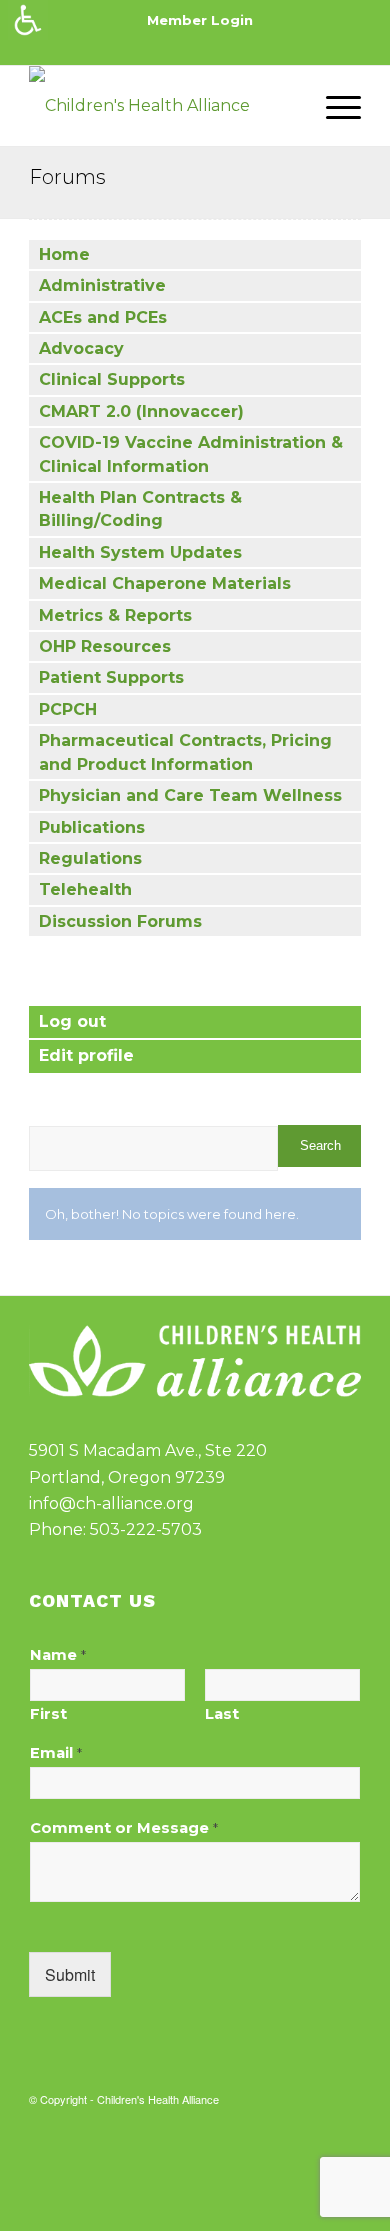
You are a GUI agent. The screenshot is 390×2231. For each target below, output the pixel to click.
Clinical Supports (112, 379)
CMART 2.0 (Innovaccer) (141, 411)
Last (222, 1714)
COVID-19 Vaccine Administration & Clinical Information (191, 454)
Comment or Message (124, 1828)
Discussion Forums (120, 921)
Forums (67, 177)
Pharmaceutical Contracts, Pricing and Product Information (185, 752)
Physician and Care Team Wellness (190, 795)
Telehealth (85, 889)
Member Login (200, 20)
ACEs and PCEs (103, 317)
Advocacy (81, 348)
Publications (92, 827)
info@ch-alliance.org (111, 1503)
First (48, 1714)
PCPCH (68, 709)
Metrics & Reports (115, 615)
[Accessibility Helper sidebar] (28, 20)
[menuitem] (200, 20)
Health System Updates (140, 552)
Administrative (102, 285)
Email (56, 1753)
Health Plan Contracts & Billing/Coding (140, 509)
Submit (70, 1974)
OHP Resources (105, 646)
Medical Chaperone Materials (165, 583)
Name (58, 1655)
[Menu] (333, 106)
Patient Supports (111, 677)
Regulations (90, 858)
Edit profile (86, 1055)
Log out (72, 1021)
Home (64, 254)
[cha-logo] (161, 106)
